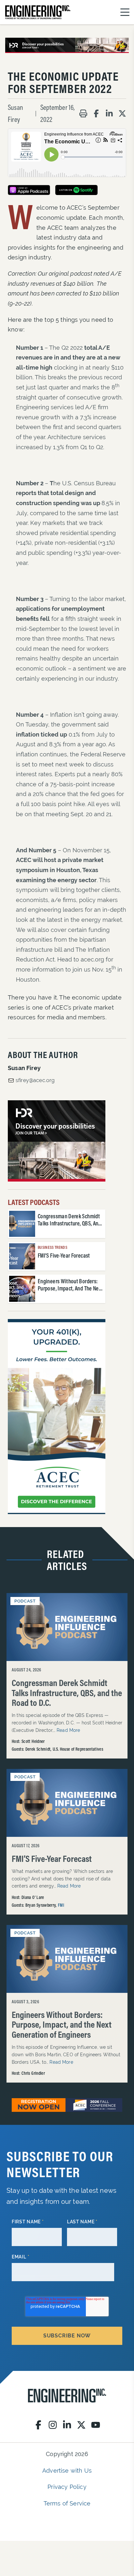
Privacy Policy (67, 2487)
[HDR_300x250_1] (57, 1141)
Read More (68, 1730)
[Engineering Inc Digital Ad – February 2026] (57, 1417)
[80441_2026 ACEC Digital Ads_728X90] (67, 45)
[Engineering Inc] (67, 2396)
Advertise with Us (67, 2471)
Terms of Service (67, 2503)
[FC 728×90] (67, 2105)
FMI (61, 1905)
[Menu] (125, 12)
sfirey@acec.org (35, 1080)
